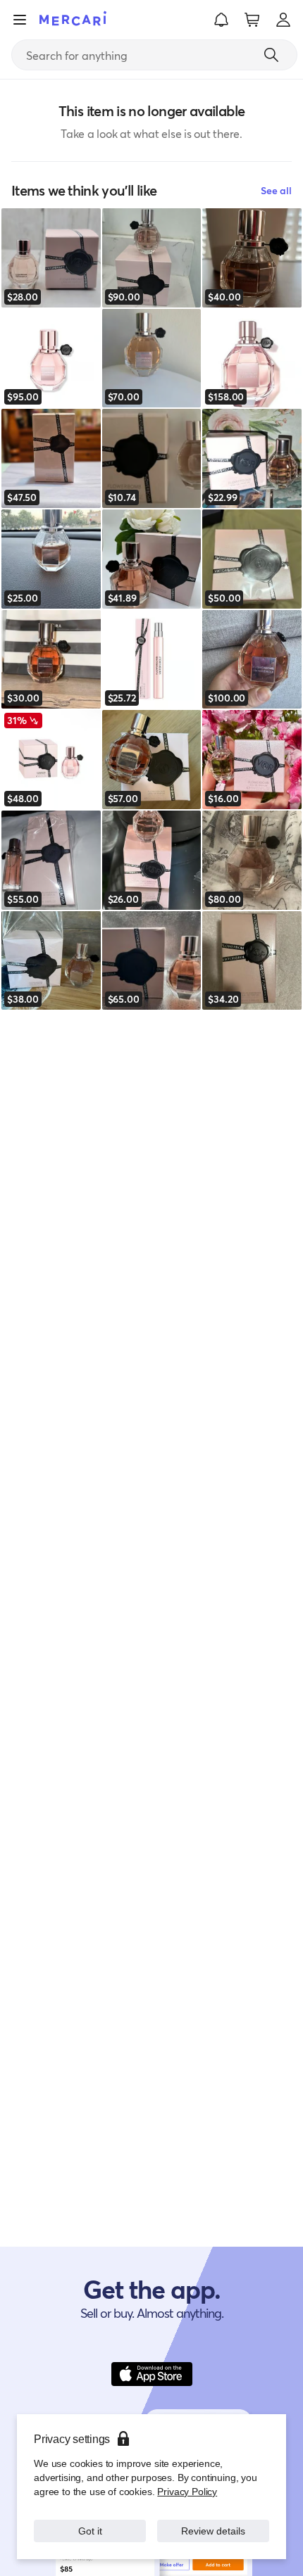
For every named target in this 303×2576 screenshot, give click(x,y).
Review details (214, 2531)
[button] (221, 20)
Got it (90, 2531)
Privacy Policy (187, 2491)
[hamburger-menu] (20, 20)
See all (276, 190)
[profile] (283, 20)
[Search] (271, 55)
